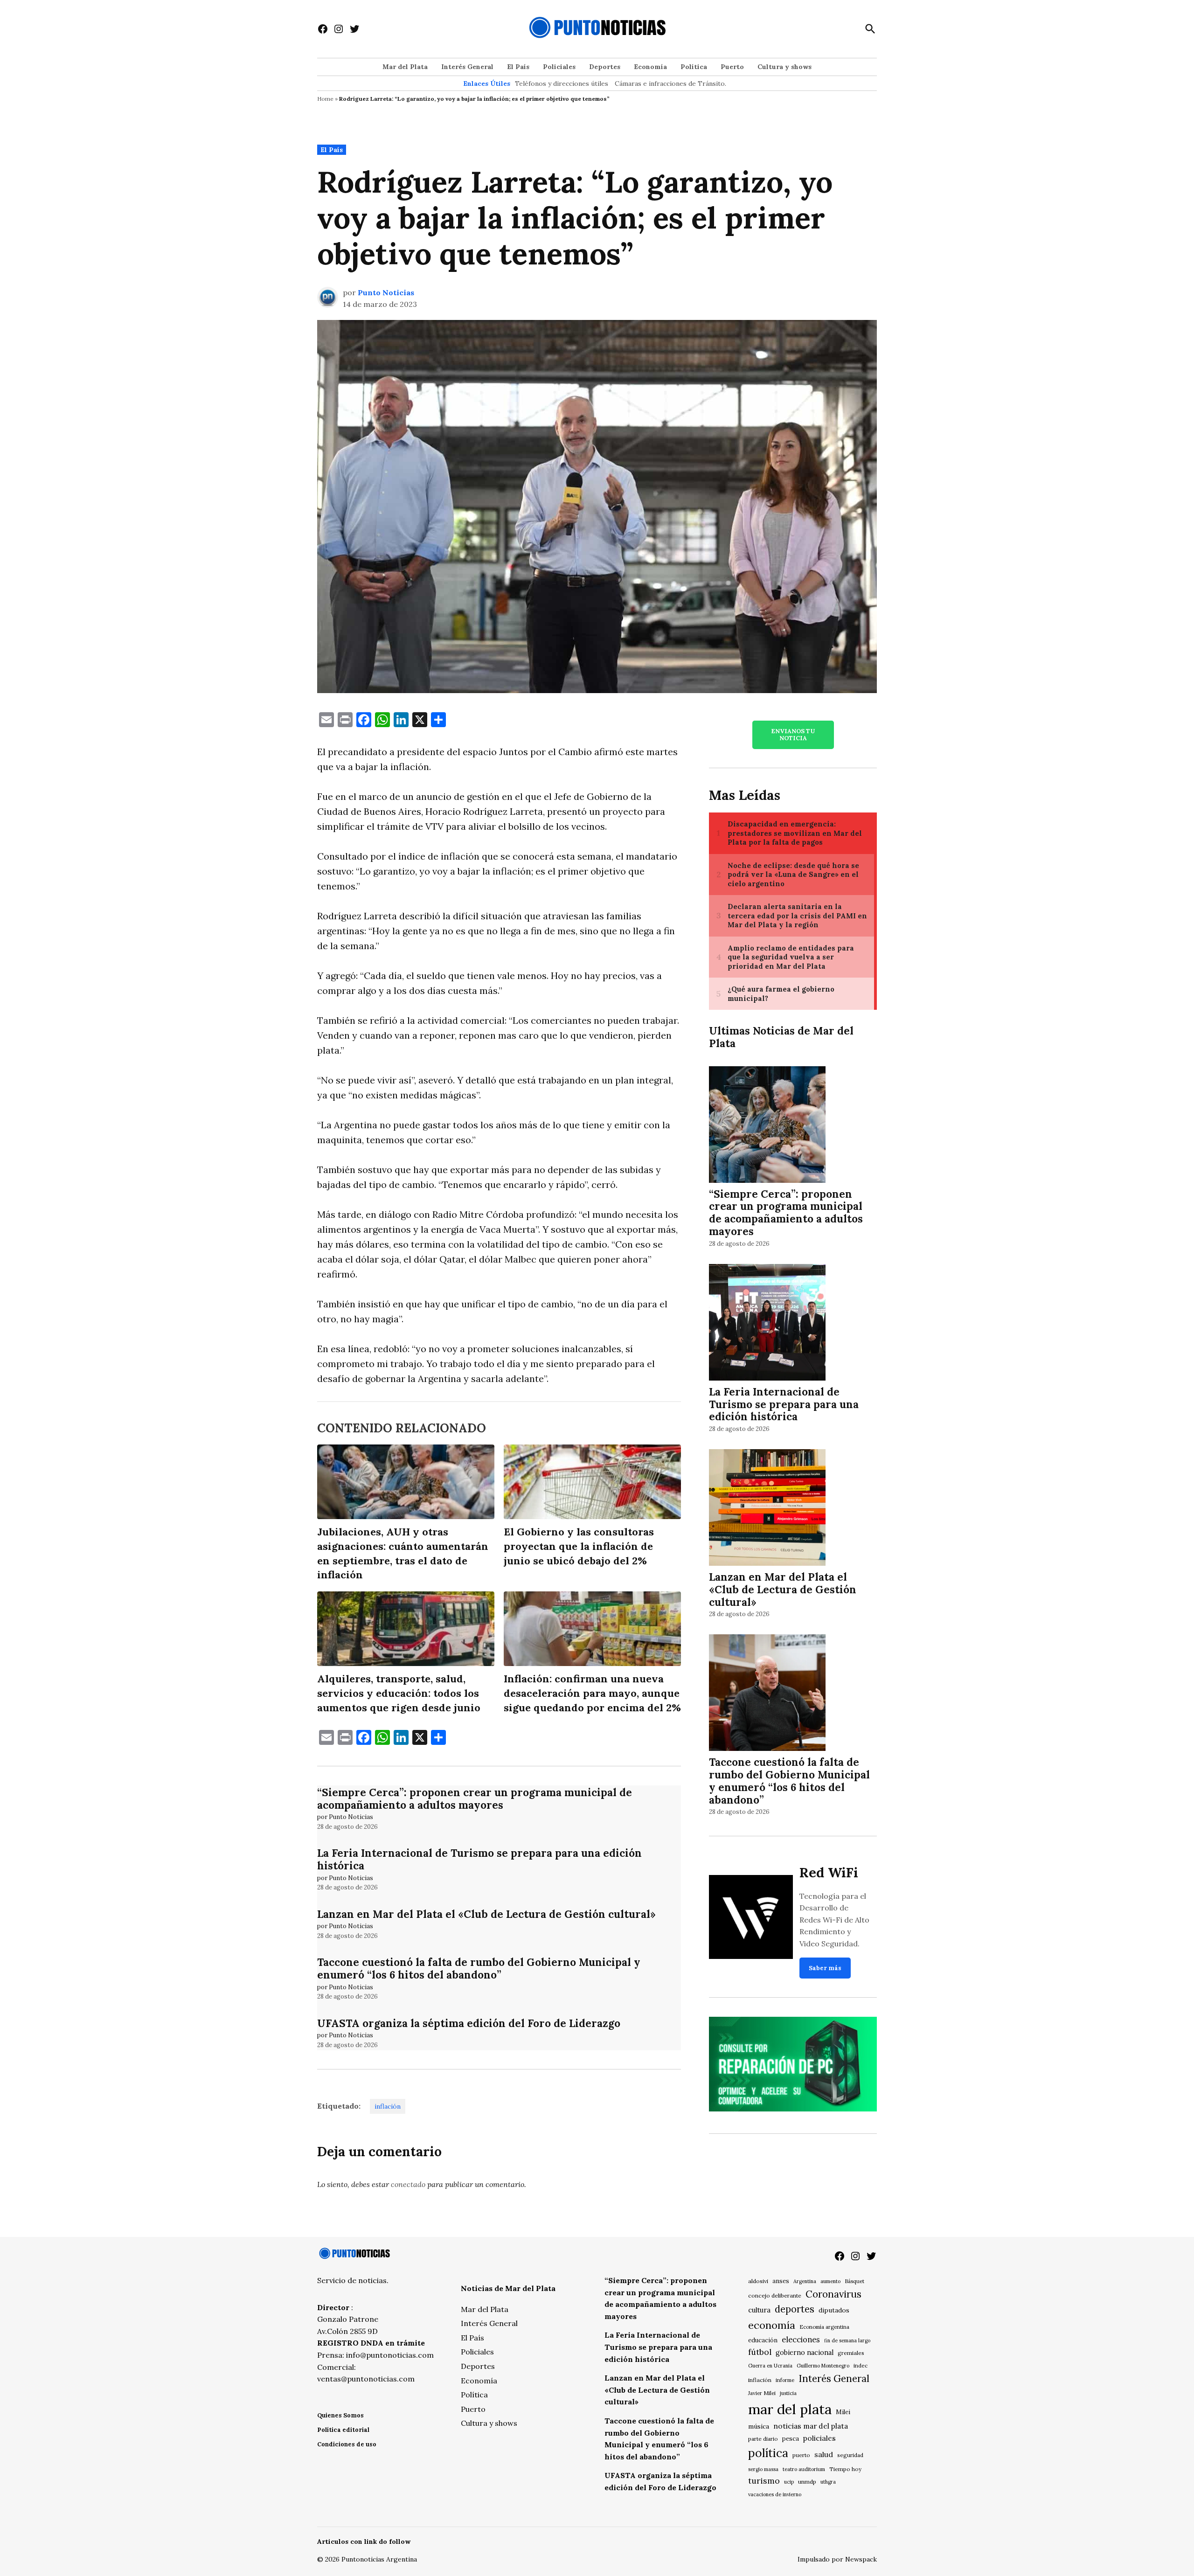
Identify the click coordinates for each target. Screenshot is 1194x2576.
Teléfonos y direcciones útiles (562, 83)
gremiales (851, 2353)
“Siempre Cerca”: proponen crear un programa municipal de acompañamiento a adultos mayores (475, 1798)
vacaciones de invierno (775, 2494)
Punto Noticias (386, 292)
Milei (843, 2412)
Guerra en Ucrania (770, 2366)
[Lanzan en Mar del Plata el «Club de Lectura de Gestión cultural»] (767, 1509)
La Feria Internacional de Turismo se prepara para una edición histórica (479, 1859)
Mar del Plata (405, 67)
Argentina (805, 2281)
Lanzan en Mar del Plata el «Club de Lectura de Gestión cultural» (486, 1914)
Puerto (732, 67)
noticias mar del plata (811, 2426)
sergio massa (763, 2469)
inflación (388, 2106)
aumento (830, 2281)
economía (772, 2325)
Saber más (825, 1968)
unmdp (807, 2482)
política (768, 2453)
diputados (834, 2310)
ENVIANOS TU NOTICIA (793, 735)
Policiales (559, 67)
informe (785, 2380)
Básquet (854, 2281)
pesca (791, 2439)
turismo (764, 2481)
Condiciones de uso (347, 2444)
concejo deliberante (775, 2295)
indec (861, 2365)
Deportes (605, 67)
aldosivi (758, 2281)
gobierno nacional (805, 2353)
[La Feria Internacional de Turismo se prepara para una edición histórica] (767, 1323)
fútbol (760, 2352)
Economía (650, 67)
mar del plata (790, 2409)
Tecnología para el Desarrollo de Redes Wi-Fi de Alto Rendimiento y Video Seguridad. (834, 1920)
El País (518, 67)
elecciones (801, 2339)
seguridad (850, 2455)
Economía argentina (824, 2327)
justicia (788, 2393)
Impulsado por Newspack (837, 2559)
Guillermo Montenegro (823, 2366)
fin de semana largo (847, 2340)
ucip (789, 2482)
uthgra (828, 2482)
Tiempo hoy (845, 2469)
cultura (759, 2310)
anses (781, 2281)
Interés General (467, 67)
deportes (795, 2309)
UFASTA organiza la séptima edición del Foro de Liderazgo (469, 2023)
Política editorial (343, 2430)
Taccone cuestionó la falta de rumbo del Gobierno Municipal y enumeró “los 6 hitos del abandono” (479, 1968)
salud (824, 2454)
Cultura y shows (784, 67)
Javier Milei (762, 2393)
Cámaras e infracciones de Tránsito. (670, 83)
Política (694, 67)
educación (763, 2340)
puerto (801, 2455)
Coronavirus (833, 2294)
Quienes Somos (340, 2415)
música (759, 2426)
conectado (408, 2184)
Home (325, 99)
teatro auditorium (804, 2469)
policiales (819, 2438)
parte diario (763, 2439)
